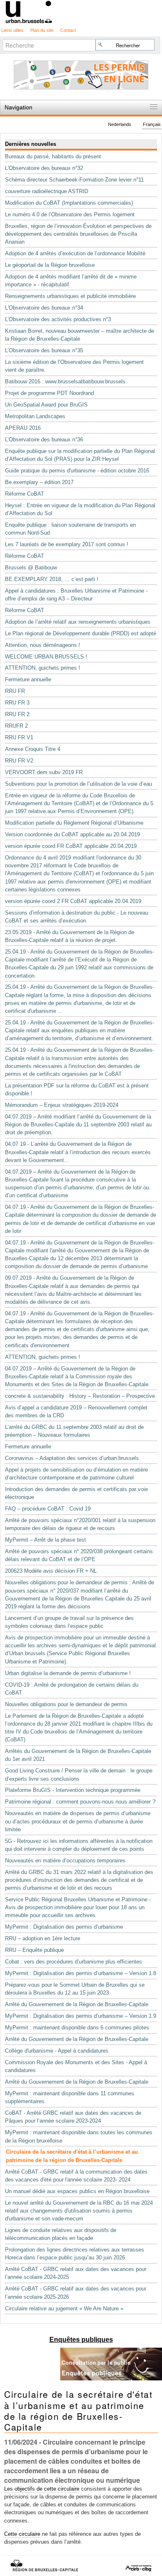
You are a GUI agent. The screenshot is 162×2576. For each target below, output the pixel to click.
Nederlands (120, 125)
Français (152, 125)
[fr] (81, 11)
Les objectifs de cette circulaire (42, 2489)
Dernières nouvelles (31, 144)
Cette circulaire (22, 2534)
